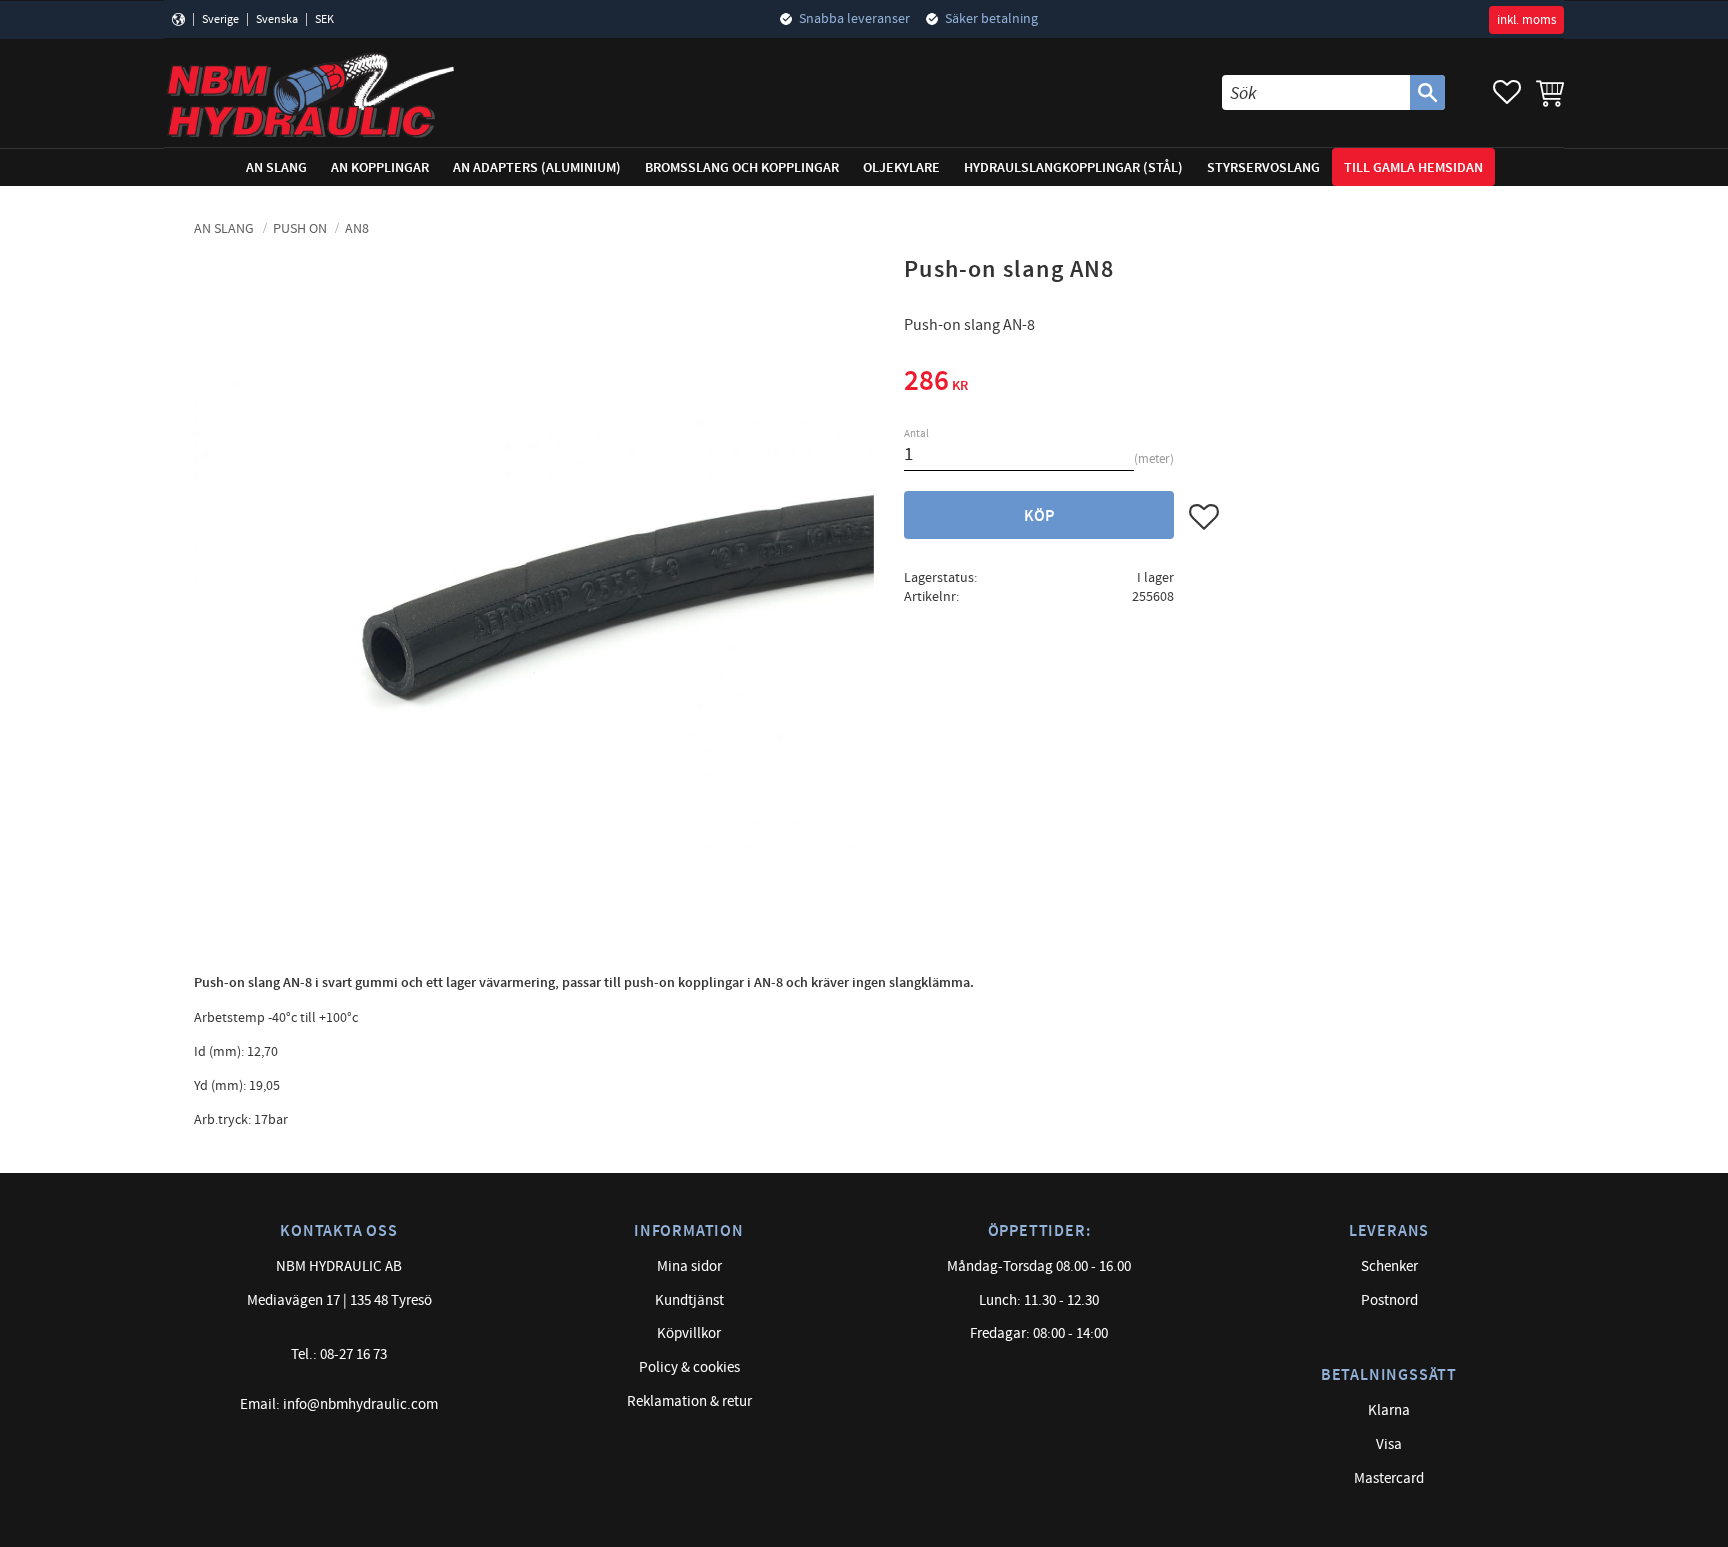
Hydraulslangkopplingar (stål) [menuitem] (1073, 167)
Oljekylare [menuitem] (901, 167)
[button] (1507, 92)
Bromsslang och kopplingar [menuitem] (742, 167)
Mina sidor (689, 1266)
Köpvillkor (689, 1333)
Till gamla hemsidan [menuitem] (1413, 167)
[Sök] (1427, 92)
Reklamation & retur (689, 1401)
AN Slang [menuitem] (276, 167)
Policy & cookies (689, 1367)
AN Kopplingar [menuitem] (380, 167)
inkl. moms (1526, 20)
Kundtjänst (689, 1300)
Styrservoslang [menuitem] (1263, 167)
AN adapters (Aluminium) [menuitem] (537, 167)
